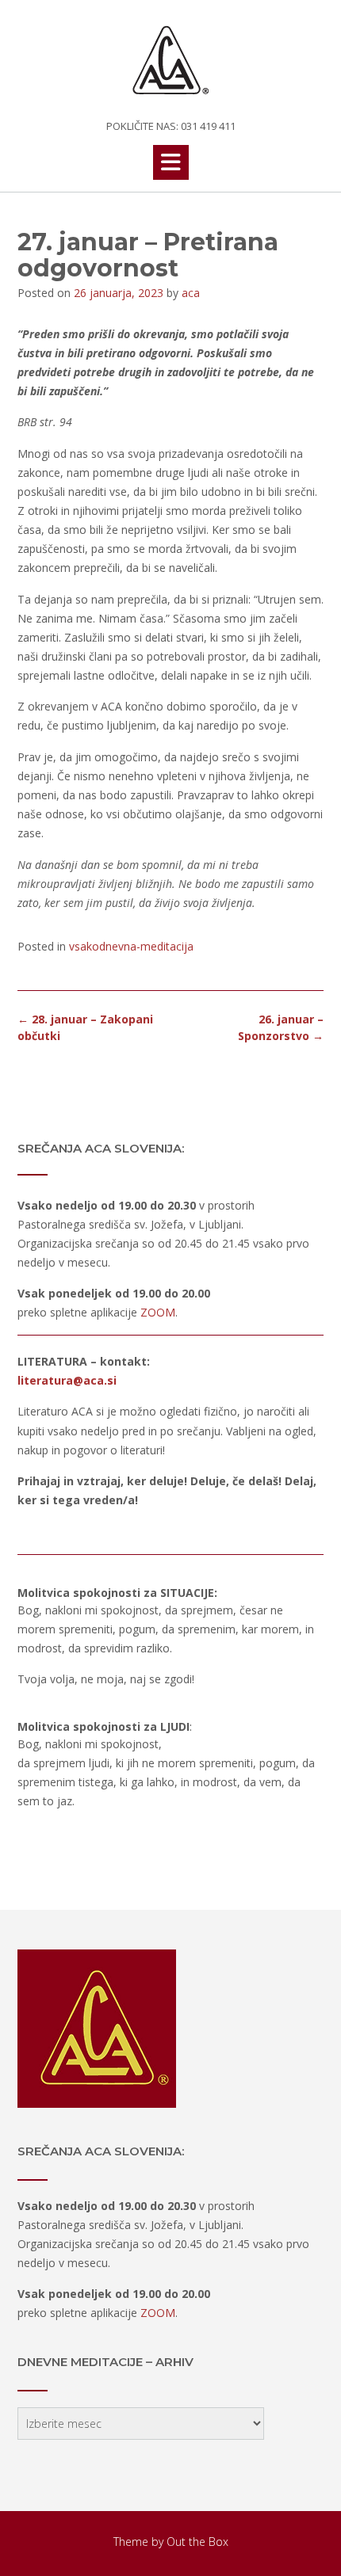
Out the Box (197, 2542)
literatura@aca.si (67, 1380)
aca (191, 293)
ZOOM (158, 1312)
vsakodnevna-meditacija (131, 946)
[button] (171, 162)
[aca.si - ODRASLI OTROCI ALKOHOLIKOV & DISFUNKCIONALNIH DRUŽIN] (170, 61)
